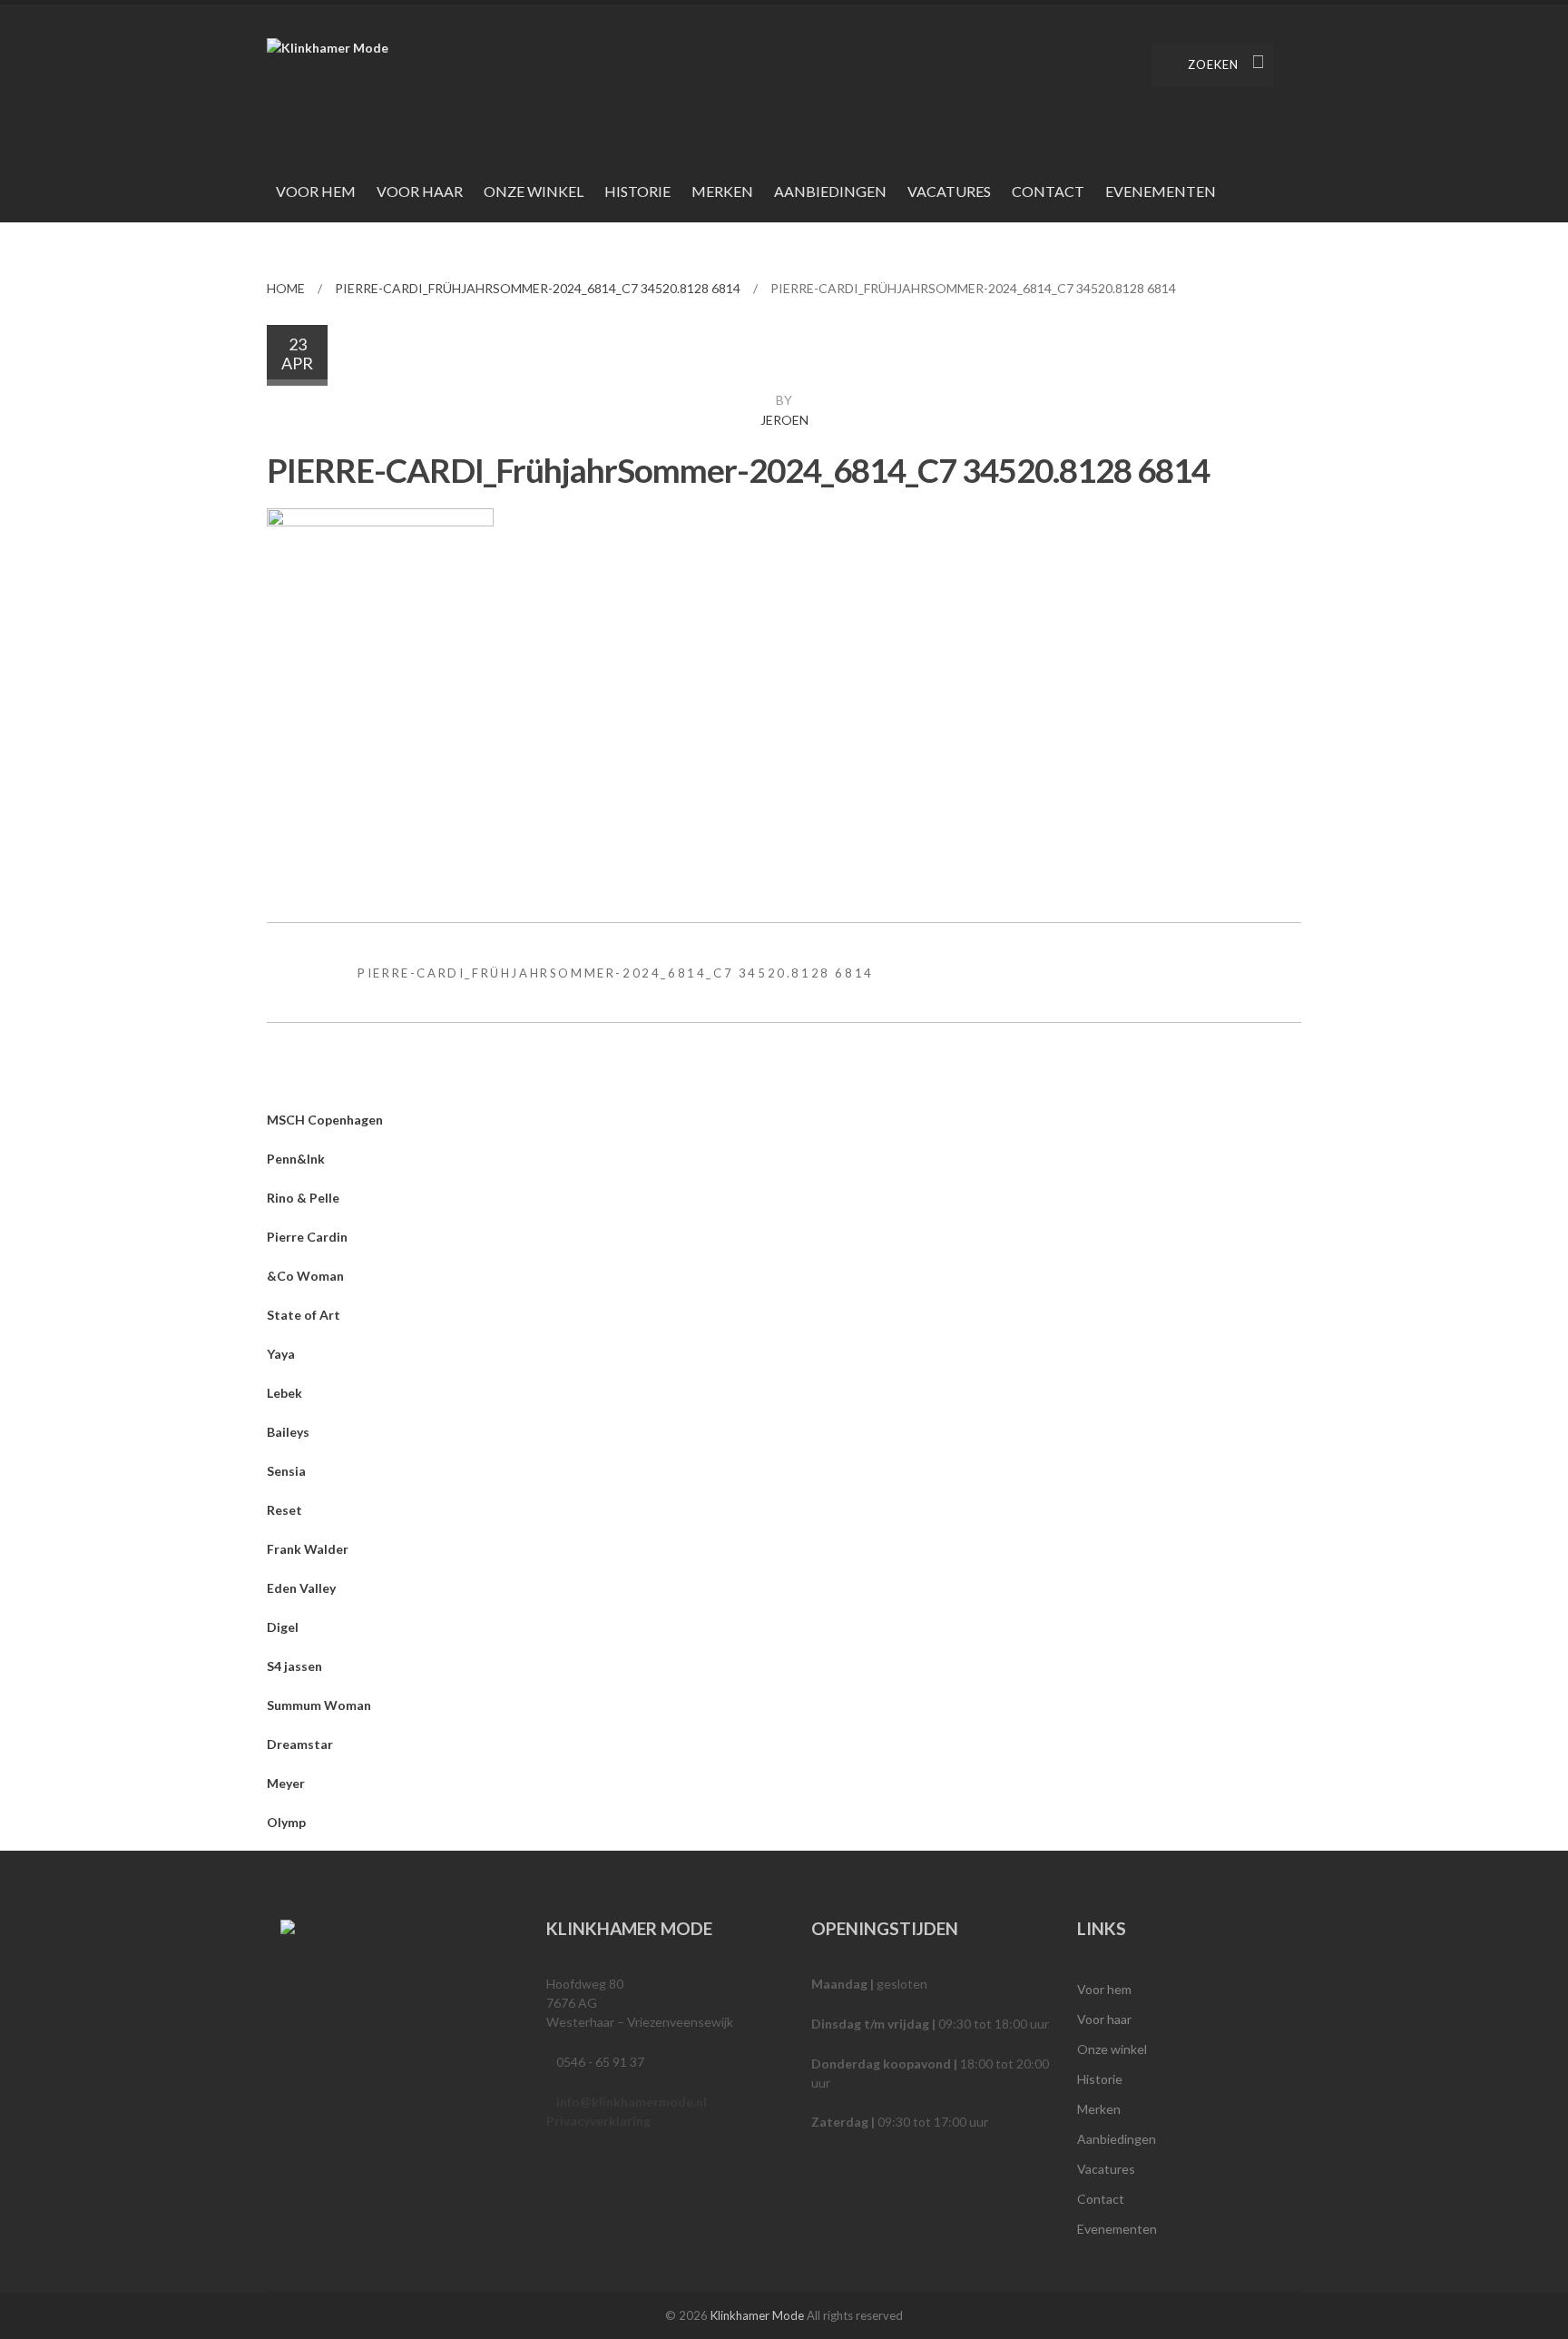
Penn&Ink (296, 1159)
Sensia (286, 1471)
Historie (637, 191)
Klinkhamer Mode (757, 2315)
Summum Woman (319, 1705)
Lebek (284, 1393)
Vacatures (949, 191)
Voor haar (420, 191)
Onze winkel (534, 191)
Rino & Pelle (303, 1198)
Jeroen (784, 420)
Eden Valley (301, 1588)
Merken (722, 191)
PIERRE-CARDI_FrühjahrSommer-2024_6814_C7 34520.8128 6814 (538, 288)
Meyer (286, 1783)
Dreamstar (300, 1744)
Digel (283, 1627)
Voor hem (316, 191)
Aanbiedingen (830, 191)
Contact (1048, 191)
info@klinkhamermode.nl (632, 2102)
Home (286, 288)
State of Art (304, 1315)
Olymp (286, 1822)
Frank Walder (308, 1549)
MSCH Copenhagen (325, 1120)
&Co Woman (305, 1276)
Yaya (281, 1354)
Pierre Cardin (307, 1237)
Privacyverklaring (598, 2121)
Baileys (288, 1432)
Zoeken (1213, 64)
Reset (284, 1510)
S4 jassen (294, 1666)
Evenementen (1161, 191)
